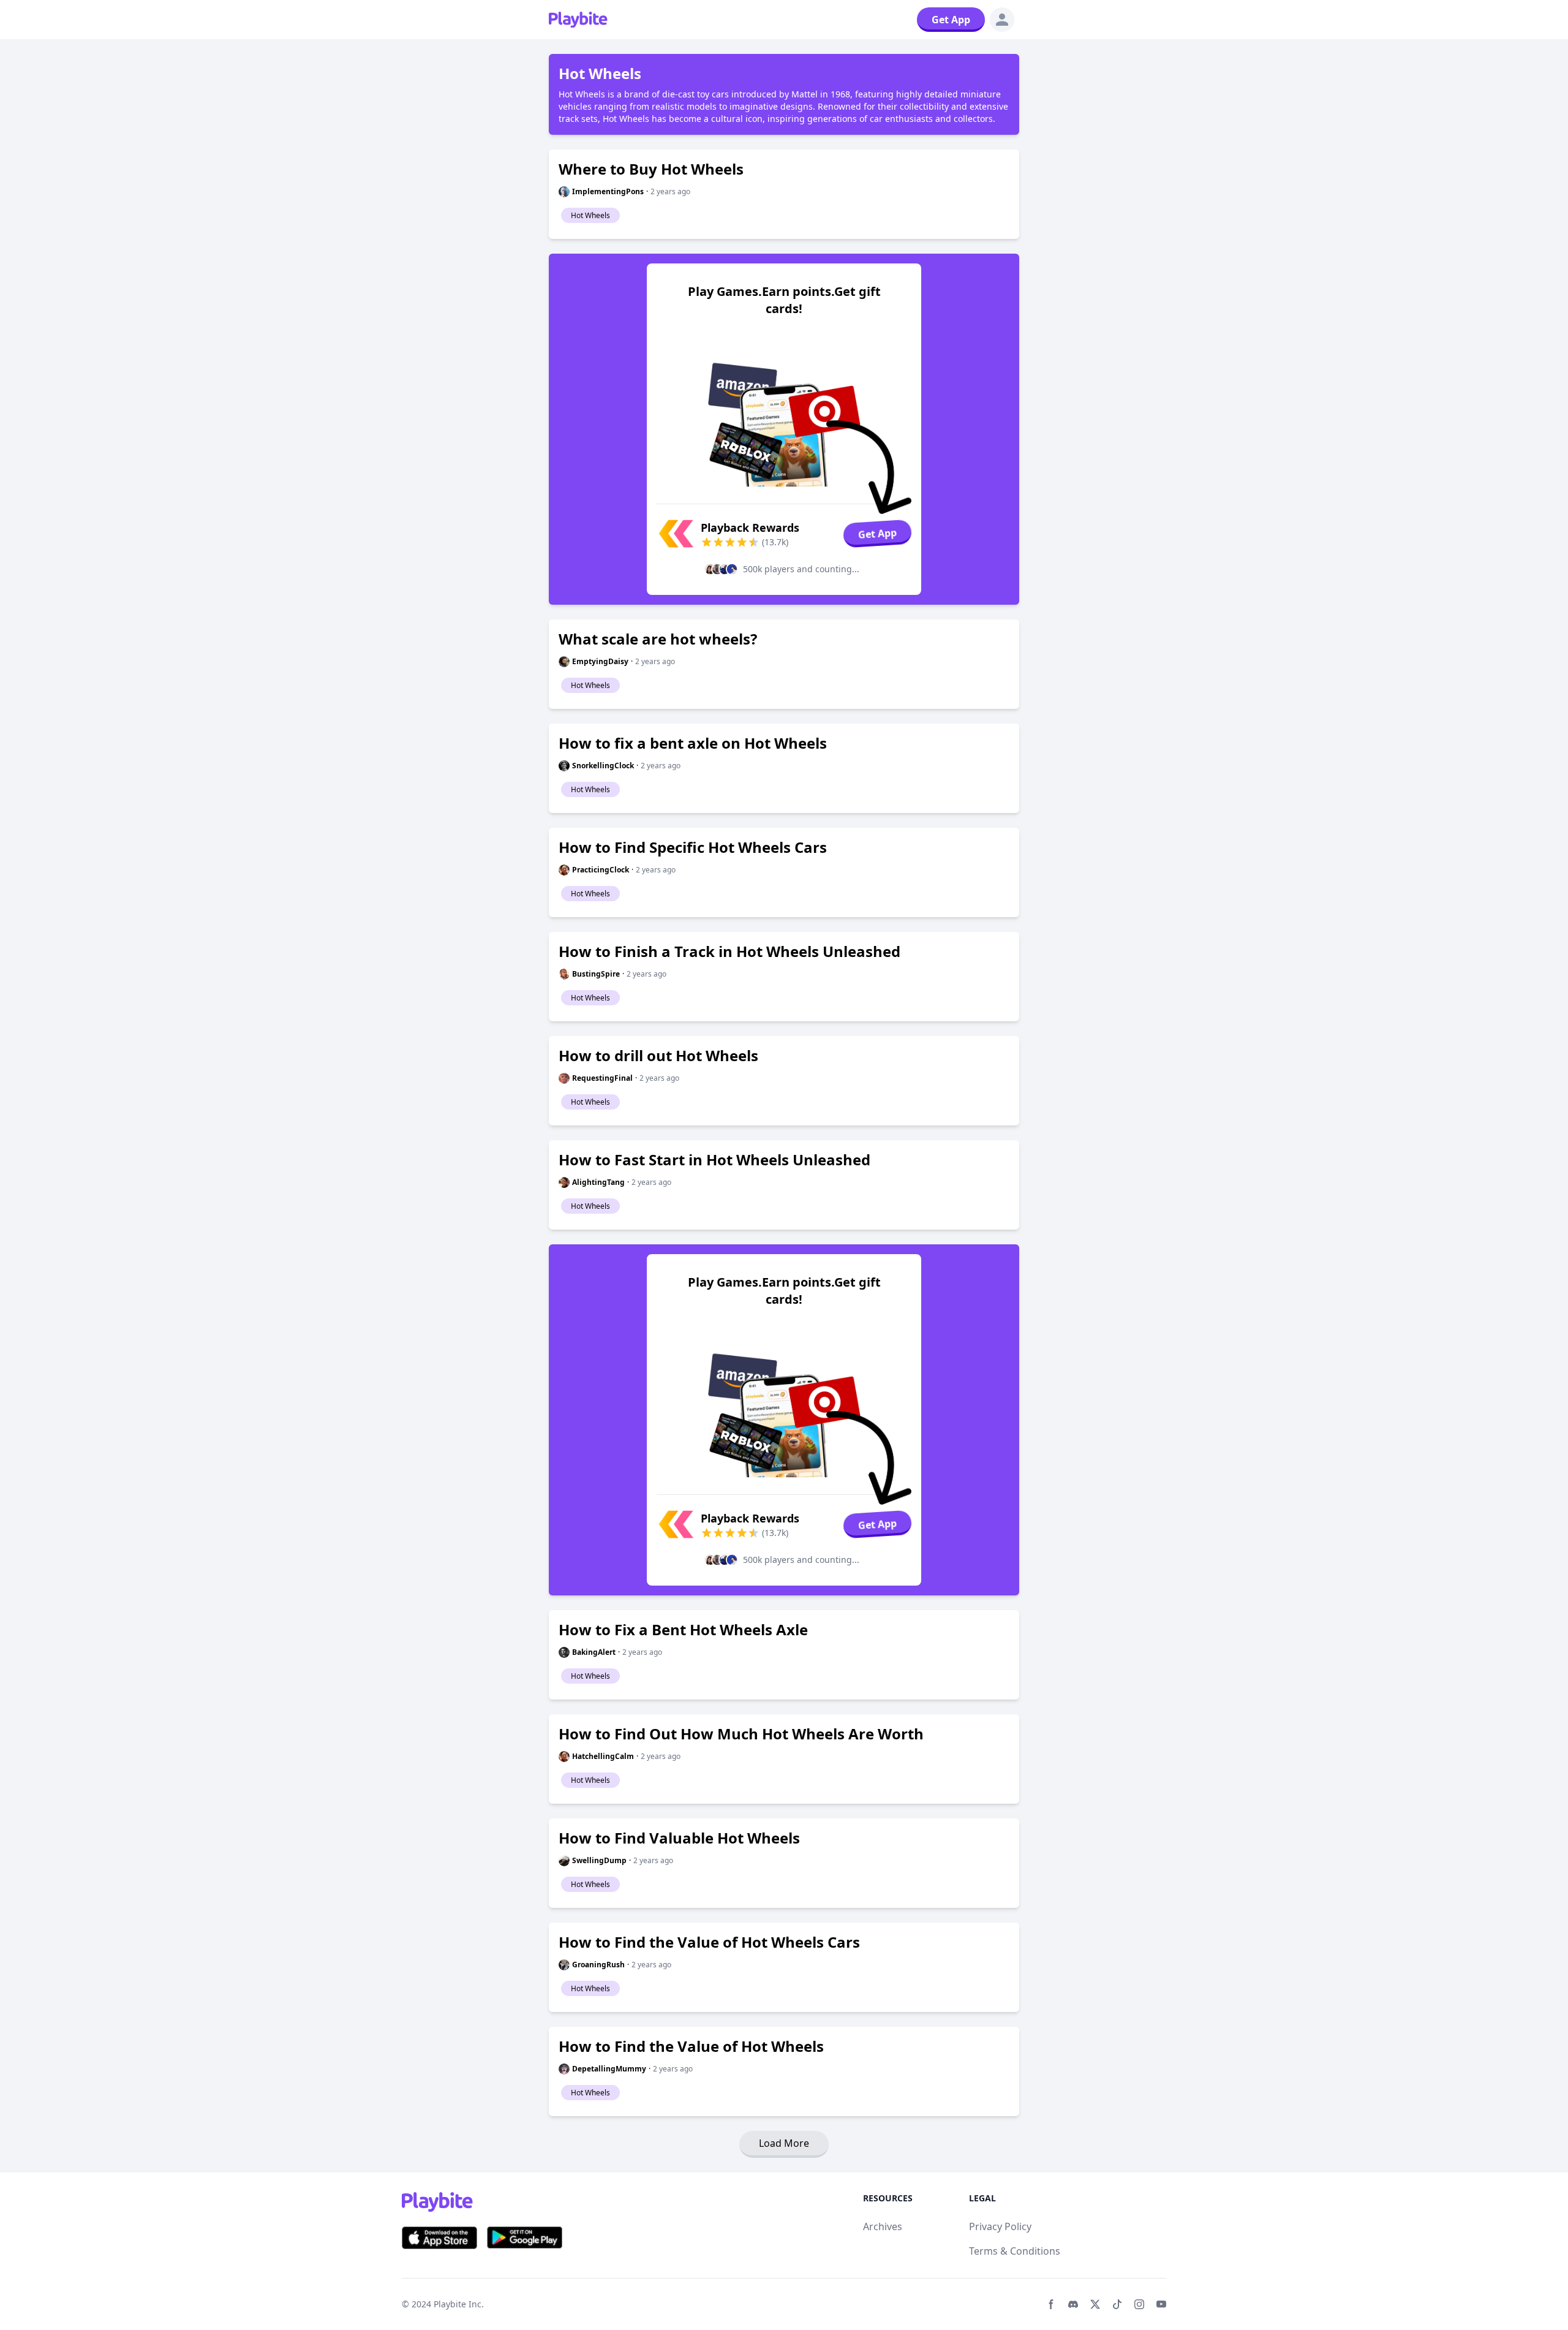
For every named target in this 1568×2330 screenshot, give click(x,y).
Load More (784, 2143)
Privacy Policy (1000, 2226)
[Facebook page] (1051, 2304)
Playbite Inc (458, 2304)
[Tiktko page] (1117, 2304)
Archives (883, 2226)
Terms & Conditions (1015, 2251)
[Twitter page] (1095, 2304)
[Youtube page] (1161, 2304)
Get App (951, 20)
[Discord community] (1073, 2304)
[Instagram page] (1139, 2304)
